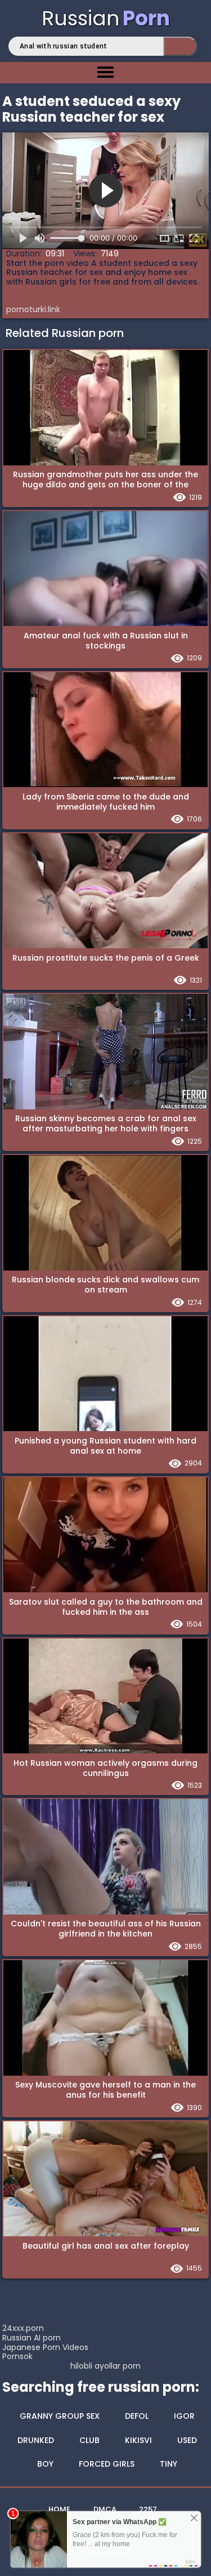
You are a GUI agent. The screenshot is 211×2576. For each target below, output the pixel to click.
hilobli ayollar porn (105, 2366)
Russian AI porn (32, 2338)
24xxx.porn (23, 2328)
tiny (169, 2464)
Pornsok (17, 2356)
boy (45, 2464)
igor (184, 2416)
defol (137, 2416)
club (89, 2440)
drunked (36, 2440)
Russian (106, 18)
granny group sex (60, 2416)
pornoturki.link (33, 309)
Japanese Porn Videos (45, 2347)
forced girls (107, 2464)
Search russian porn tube (180, 46)
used (187, 2440)
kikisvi (138, 2440)
